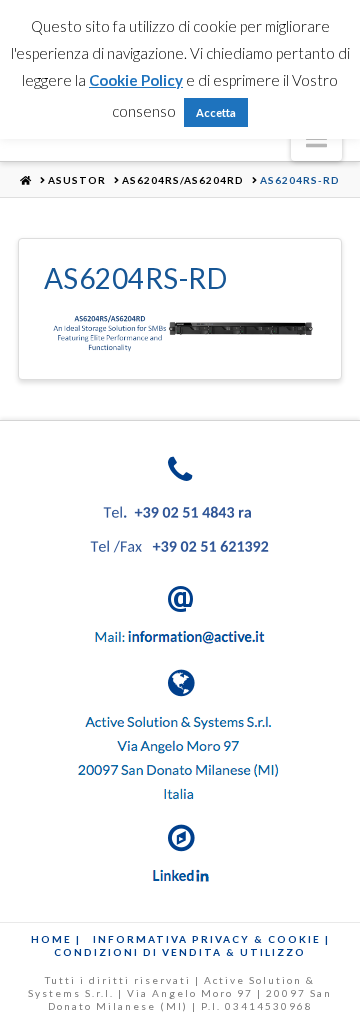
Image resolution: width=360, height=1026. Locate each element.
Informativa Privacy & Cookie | (211, 939)
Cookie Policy (136, 80)
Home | (56, 939)
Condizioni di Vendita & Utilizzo (180, 952)
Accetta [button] (216, 112)
